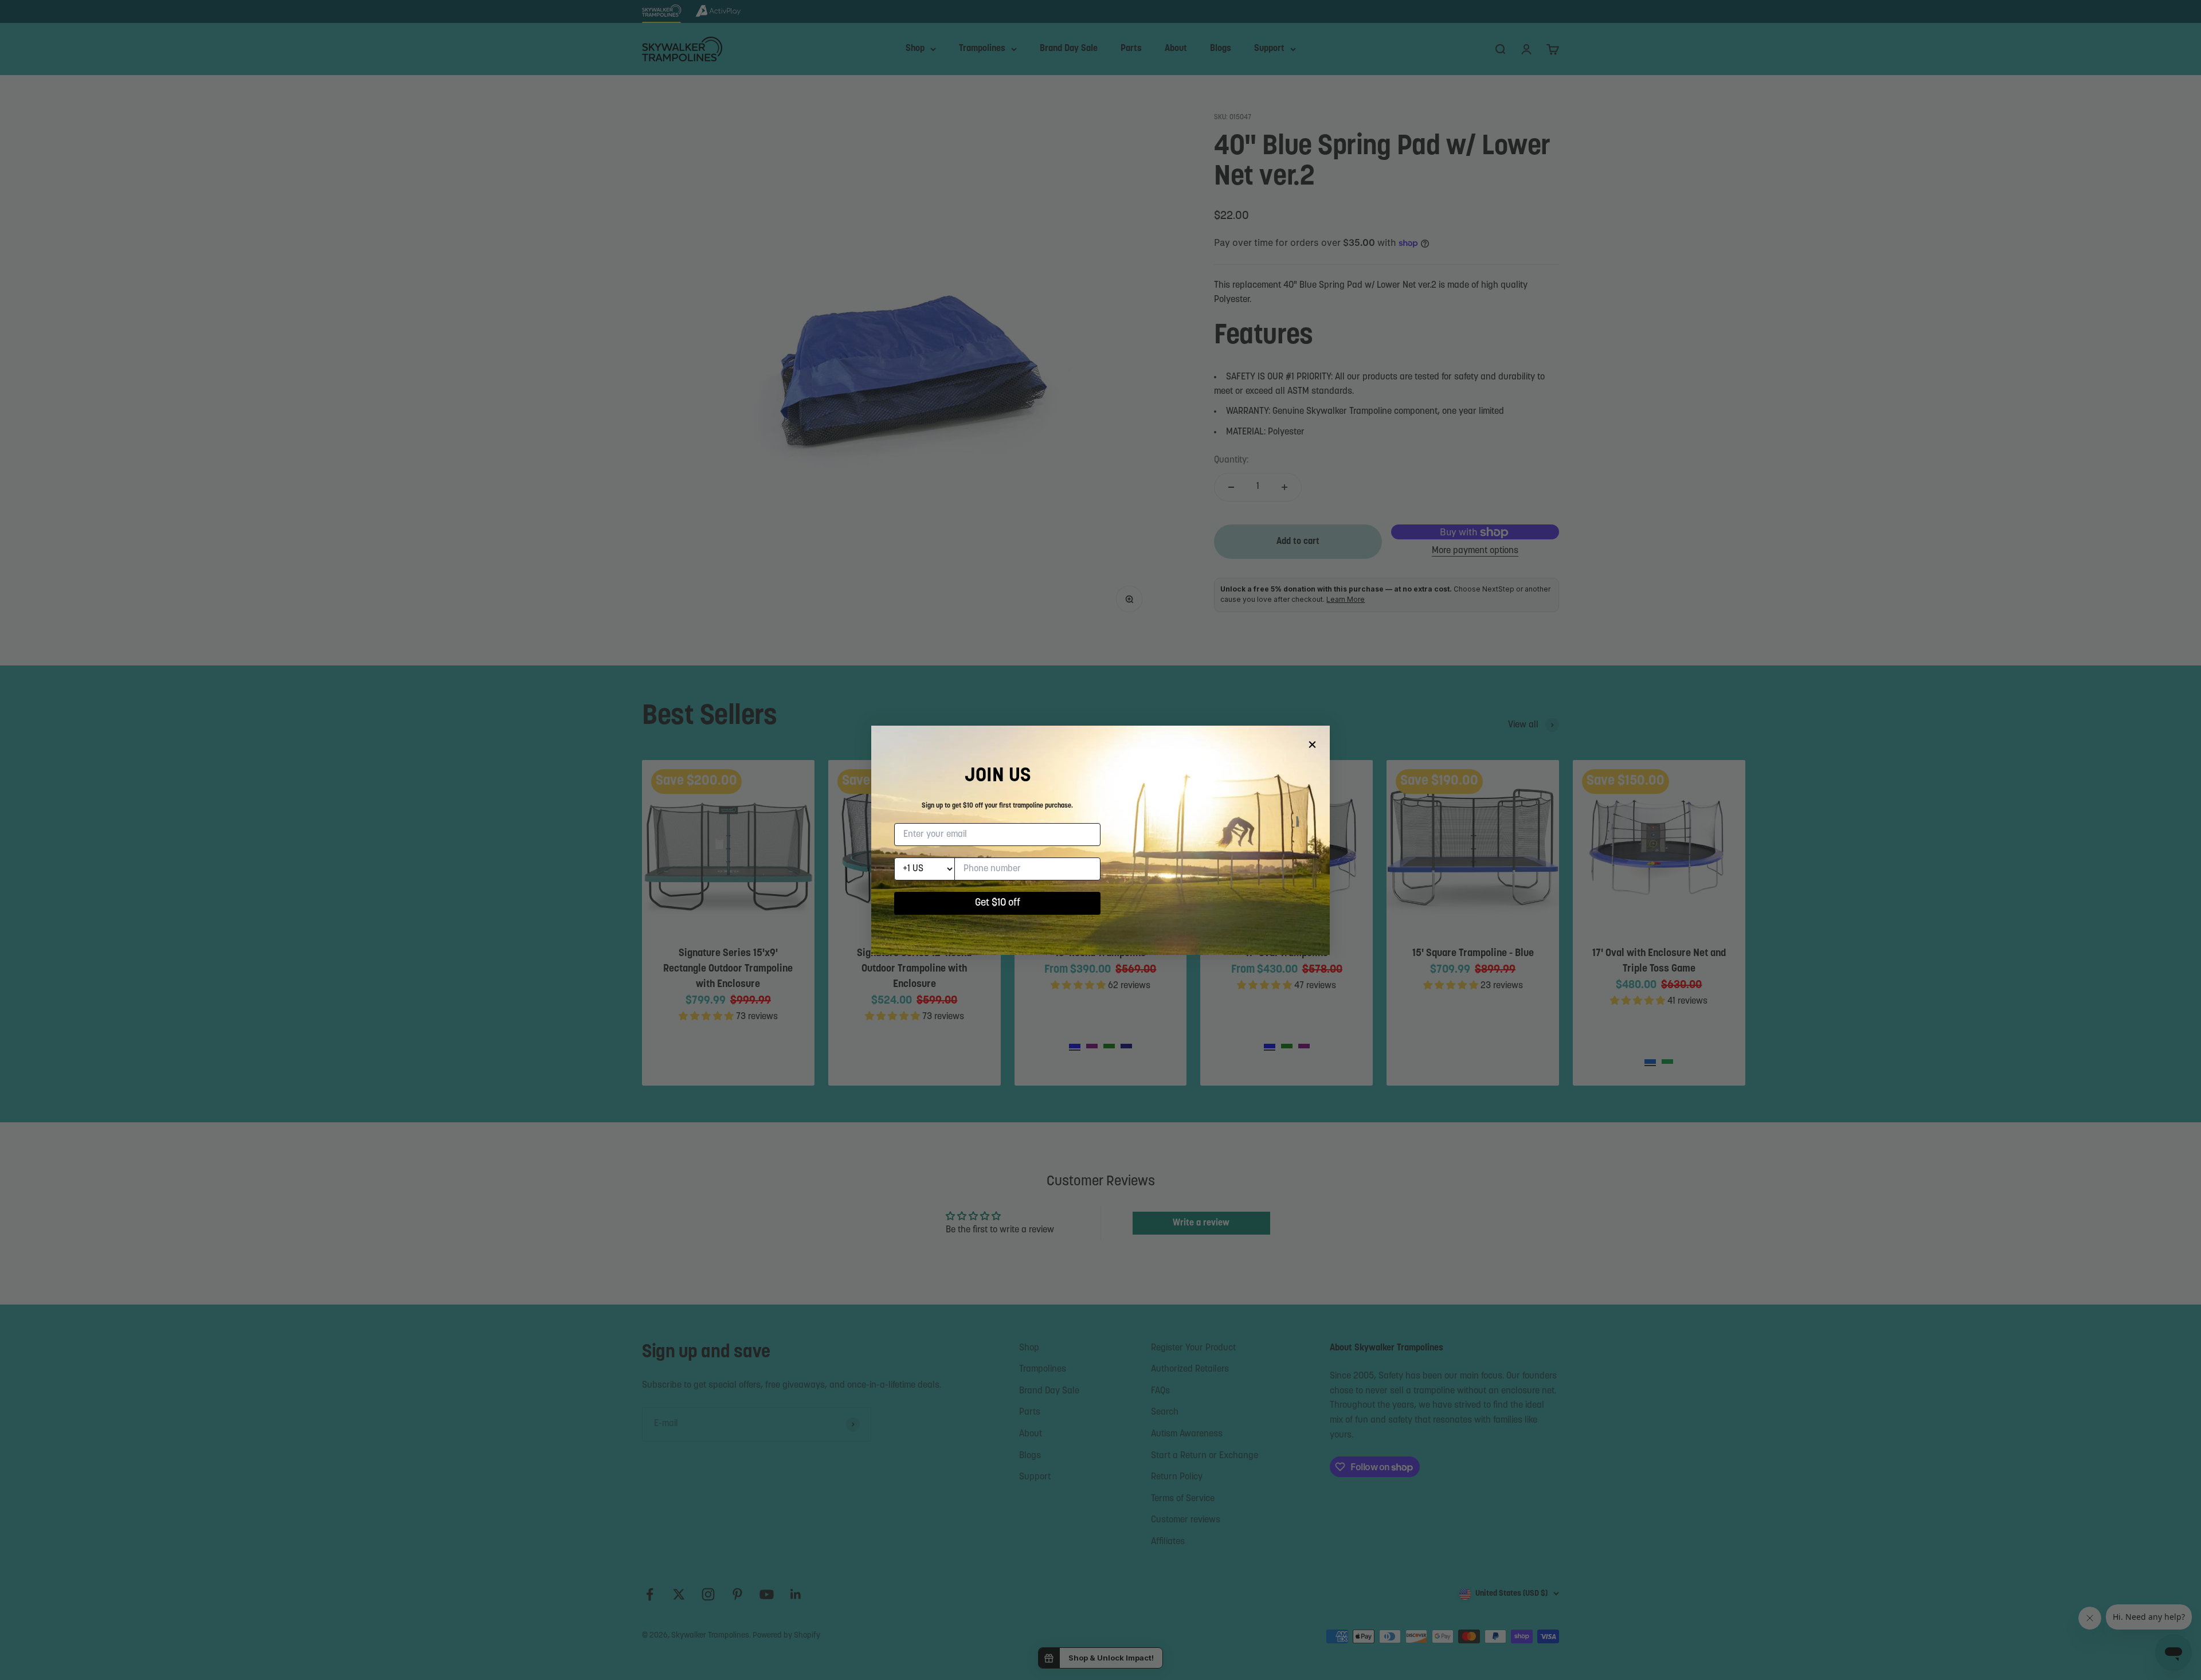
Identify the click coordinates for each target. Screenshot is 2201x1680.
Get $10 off (998, 903)
